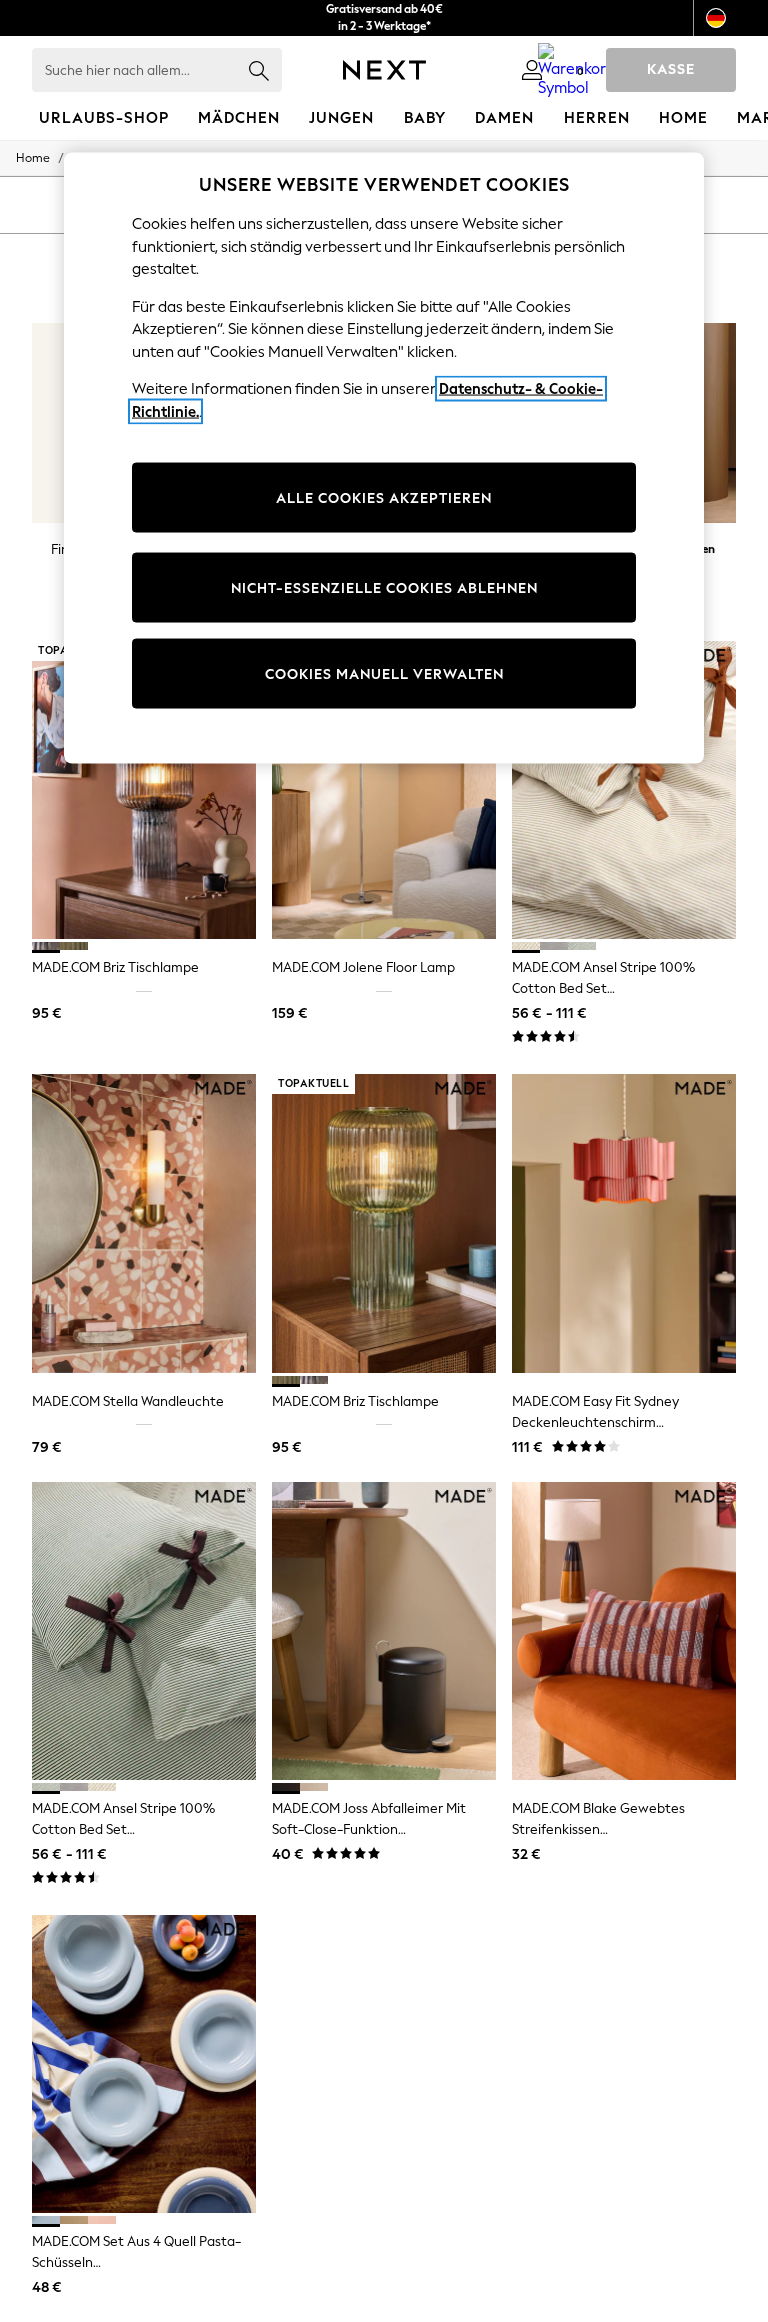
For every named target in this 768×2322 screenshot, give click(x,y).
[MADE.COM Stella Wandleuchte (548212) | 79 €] (144, 1223)
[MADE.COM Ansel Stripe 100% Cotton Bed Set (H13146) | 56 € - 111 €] (624, 790)
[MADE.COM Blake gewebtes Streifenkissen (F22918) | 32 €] (624, 1631)
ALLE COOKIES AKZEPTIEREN (384, 497)
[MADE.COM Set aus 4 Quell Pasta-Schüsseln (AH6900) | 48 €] (144, 2064)
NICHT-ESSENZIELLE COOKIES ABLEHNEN (384, 587)
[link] (532, 70)
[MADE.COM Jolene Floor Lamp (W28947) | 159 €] (384, 790)
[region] (384, 458)
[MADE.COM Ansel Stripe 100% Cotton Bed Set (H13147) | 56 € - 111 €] (144, 1631)
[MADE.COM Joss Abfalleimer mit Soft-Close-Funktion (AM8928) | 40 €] (384, 1631)
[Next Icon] (384, 70)
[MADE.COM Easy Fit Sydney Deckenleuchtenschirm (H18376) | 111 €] (624, 1223)
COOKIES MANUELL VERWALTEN (384, 673)
